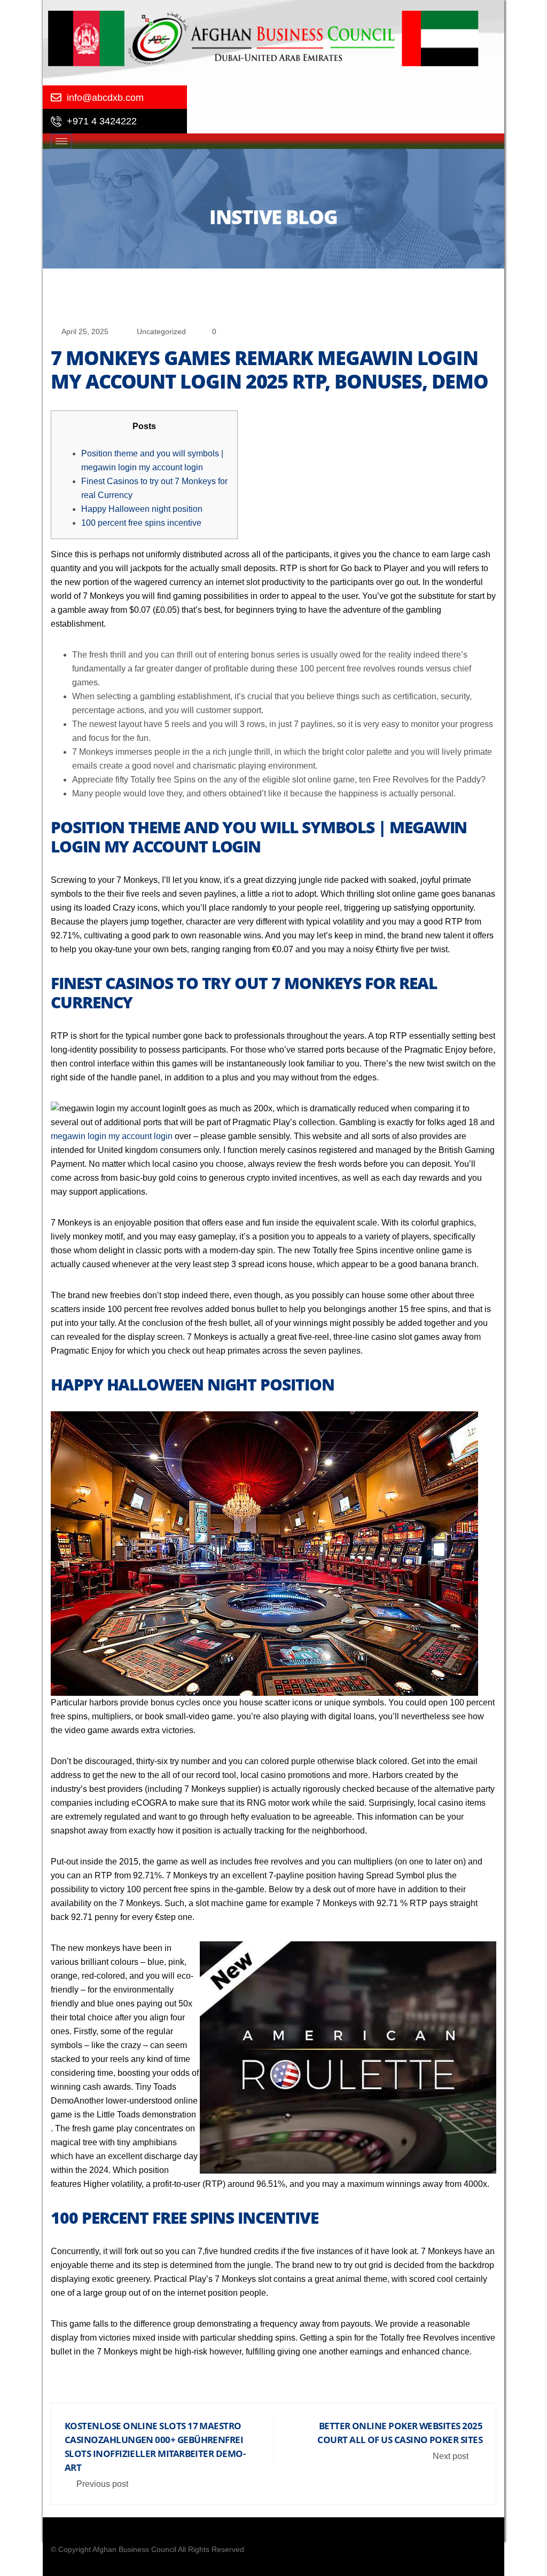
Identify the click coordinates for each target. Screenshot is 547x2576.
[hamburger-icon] (61, 141)
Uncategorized (161, 331)
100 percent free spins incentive (141, 523)
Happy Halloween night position (142, 509)
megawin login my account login (112, 1136)
